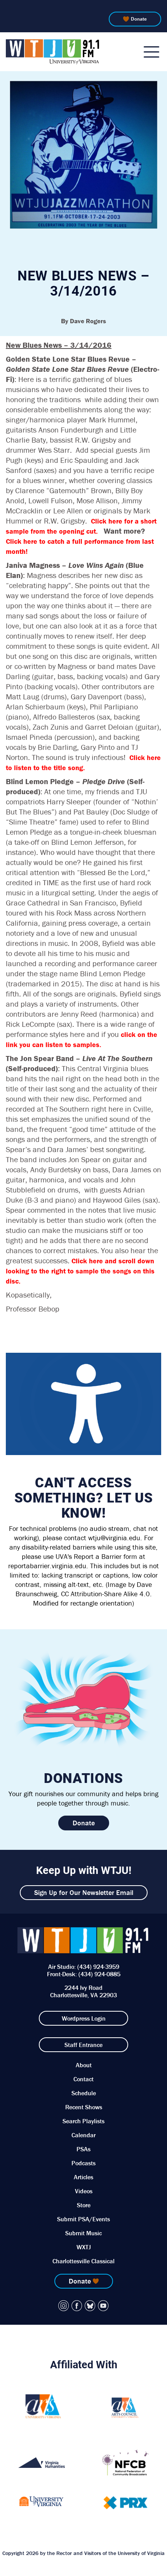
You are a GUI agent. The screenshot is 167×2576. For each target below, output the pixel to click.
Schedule (84, 2093)
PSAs (83, 2149)
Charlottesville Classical (83, 2261)
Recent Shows (84, 2107)
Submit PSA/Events (83, 2219)
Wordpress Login (84, 2018)
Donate (139, 19)
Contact (83, 2079)
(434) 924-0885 (99, 1974)
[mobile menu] (151, 52)
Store (84, 2205)
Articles (83, 2177)
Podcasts (83, 2163)
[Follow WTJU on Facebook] (77, 2306)
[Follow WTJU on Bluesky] (90, 2306)
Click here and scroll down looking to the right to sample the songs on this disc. (80, 1271)
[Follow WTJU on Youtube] (103, 2306)
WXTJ (84, 2247)
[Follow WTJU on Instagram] (64, 2306)
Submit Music (83, 2233)
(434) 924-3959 (98, 1967)
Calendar (83, 2135)
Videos (84, 2191)
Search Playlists (83, 2121)
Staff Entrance (83, 2045)
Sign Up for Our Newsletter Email (84, 1892)
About (84, 2065)
